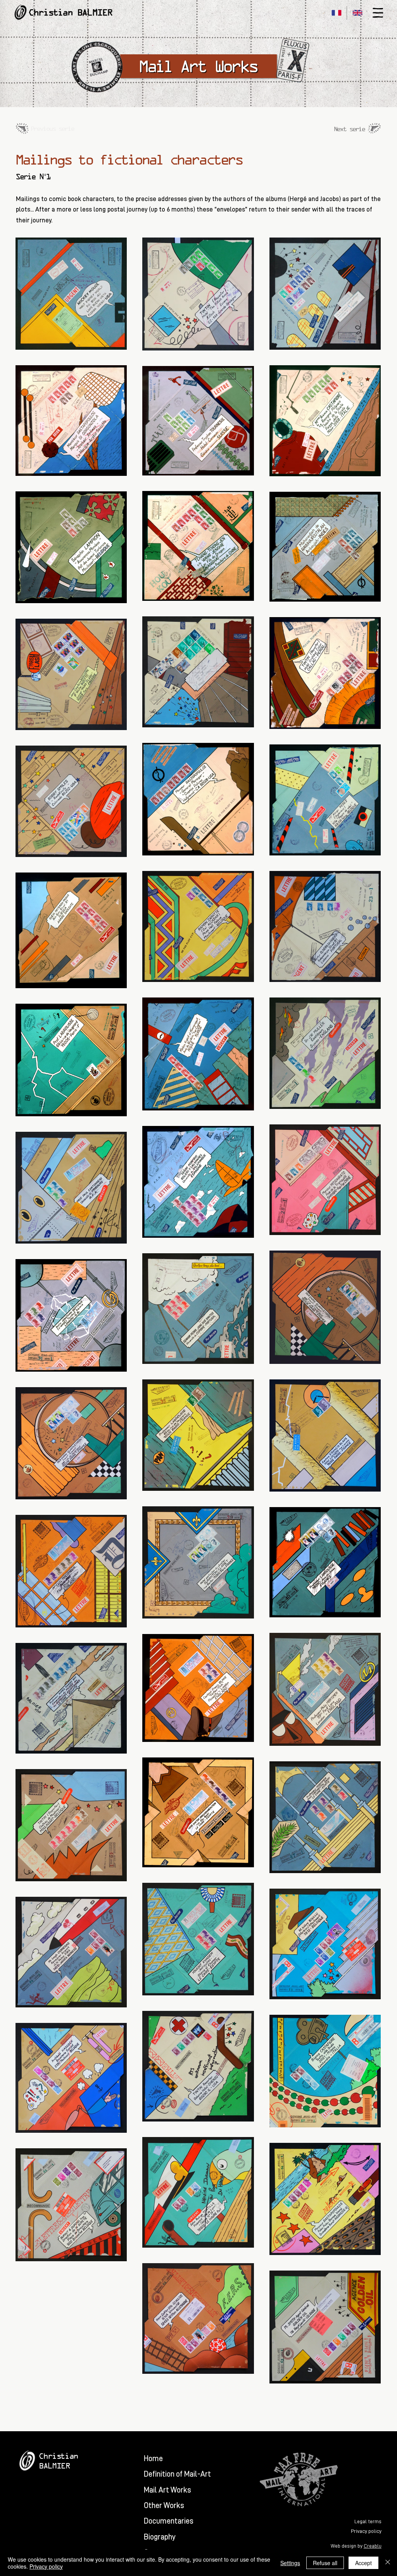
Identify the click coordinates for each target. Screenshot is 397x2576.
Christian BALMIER (71, 12)
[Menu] (378, 13)
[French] (336, 13)
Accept (363, 2563)
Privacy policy (46, 2566)
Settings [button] (290, 2563)
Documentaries (169, 2521)
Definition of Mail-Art (177, 2474)
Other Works (164, 2505)
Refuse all (325, 2563)
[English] (357, 13)
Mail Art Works (167, 2490)
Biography (160, 2537)
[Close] (388, 2563)
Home (153, 2458)
